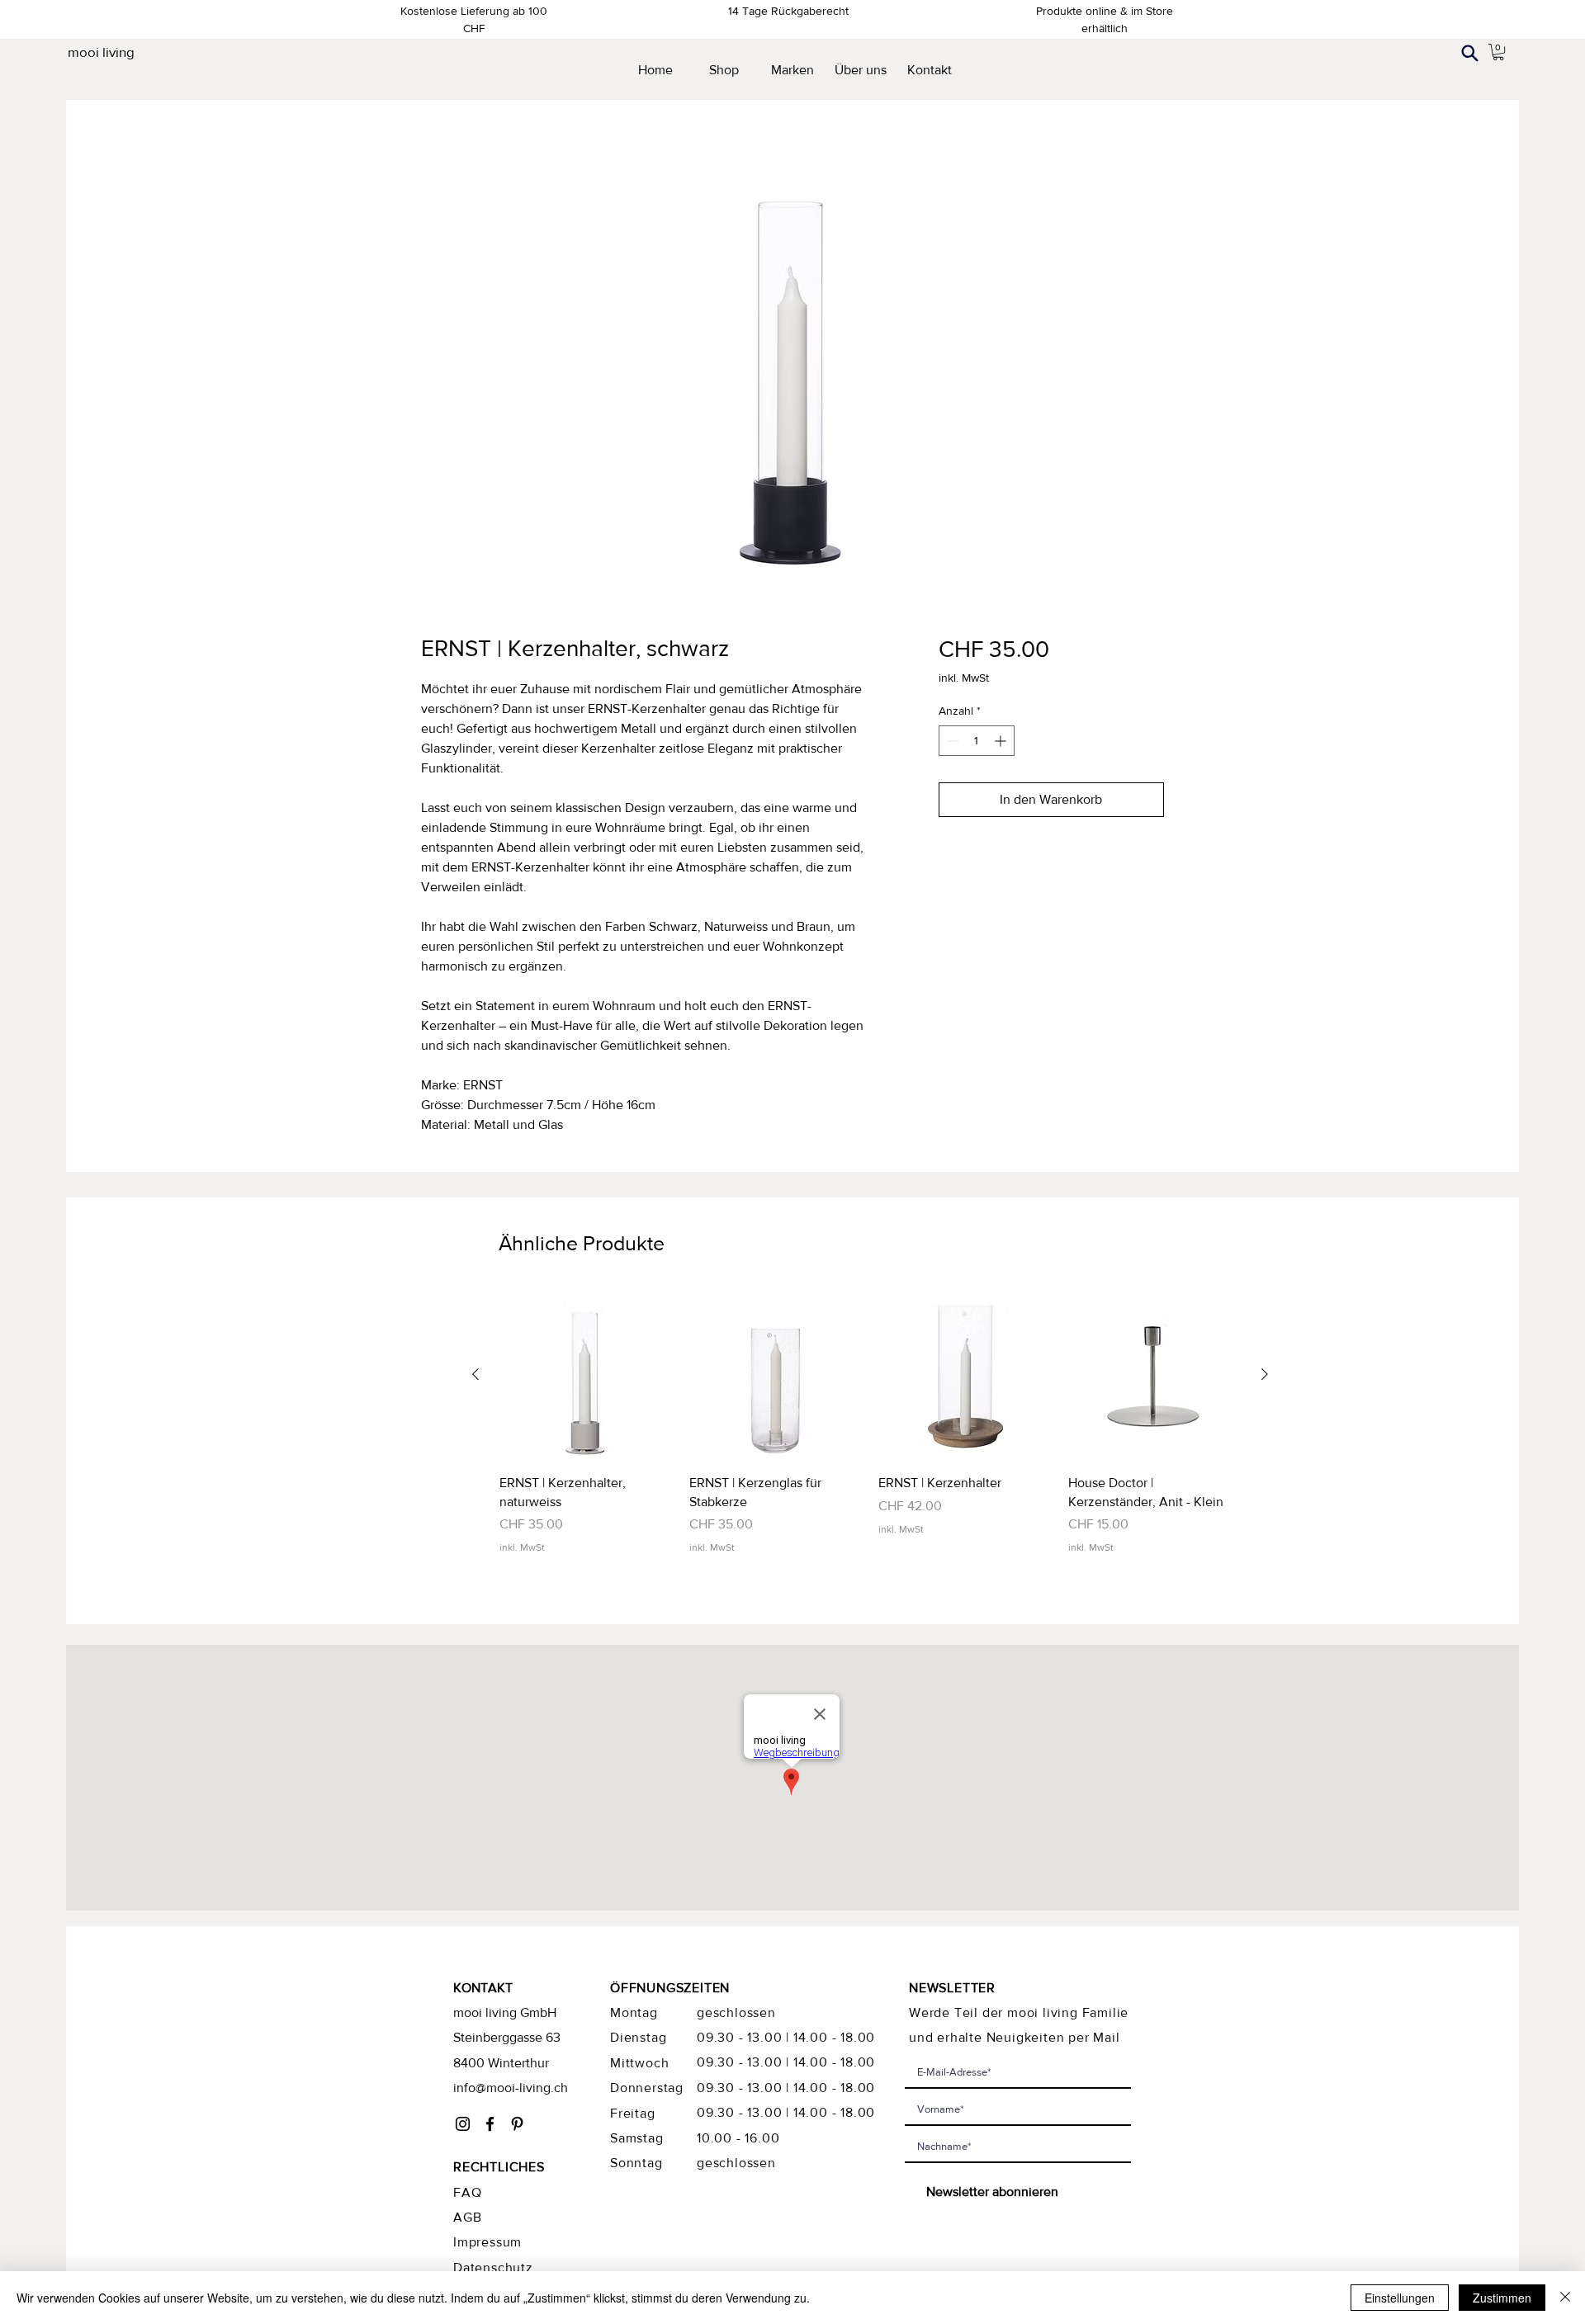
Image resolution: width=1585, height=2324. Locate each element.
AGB (467, 2217)
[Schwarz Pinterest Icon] (517, 2124)
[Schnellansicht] (586, 1375)
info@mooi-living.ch (511, 2088)
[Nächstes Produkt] (1265, 1374)
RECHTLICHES (499, 2167)
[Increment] (1002, 741)
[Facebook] (490, 2124)
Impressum (487, 2242)
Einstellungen (1400, 2298)
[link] (1498, 52)
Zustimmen (1502, 2298)
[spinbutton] (977, 741)
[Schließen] (1565, 2298)
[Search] (1469, 53)
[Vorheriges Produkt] (475, 1374)
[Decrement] (951, 741)
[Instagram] (463, 2124)
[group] (870, 1422)
